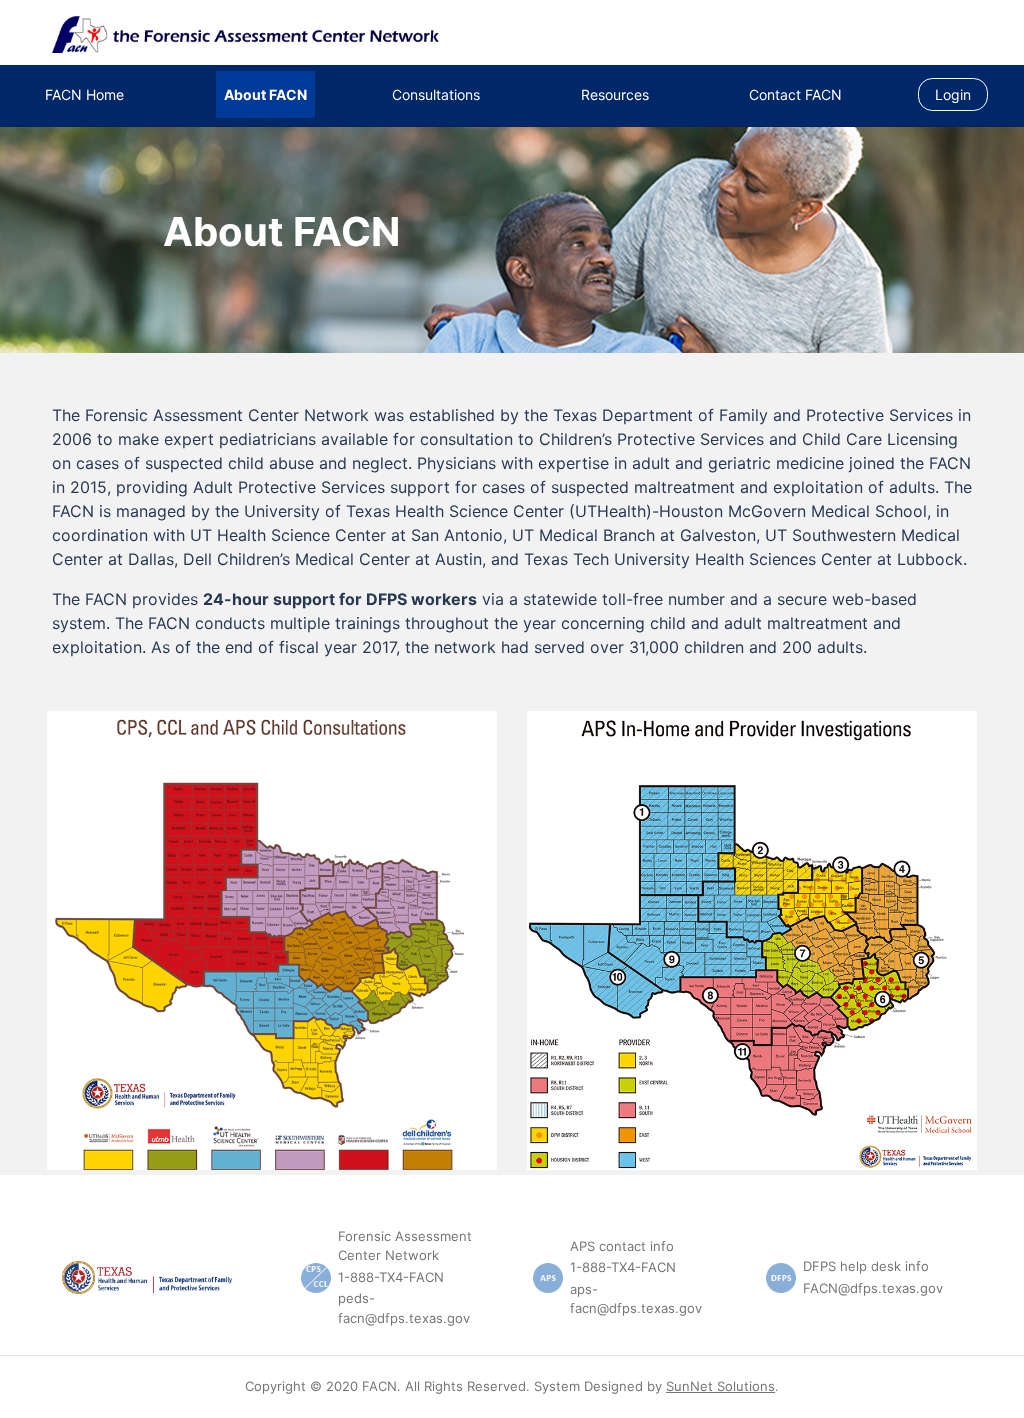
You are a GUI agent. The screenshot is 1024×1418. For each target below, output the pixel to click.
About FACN (265, 94)
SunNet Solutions (720, 1386)
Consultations (436, 94)
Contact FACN (795, 94)
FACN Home (84, 94)
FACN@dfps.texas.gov (873, 1288)
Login (953, 94)
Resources (615, 94)
